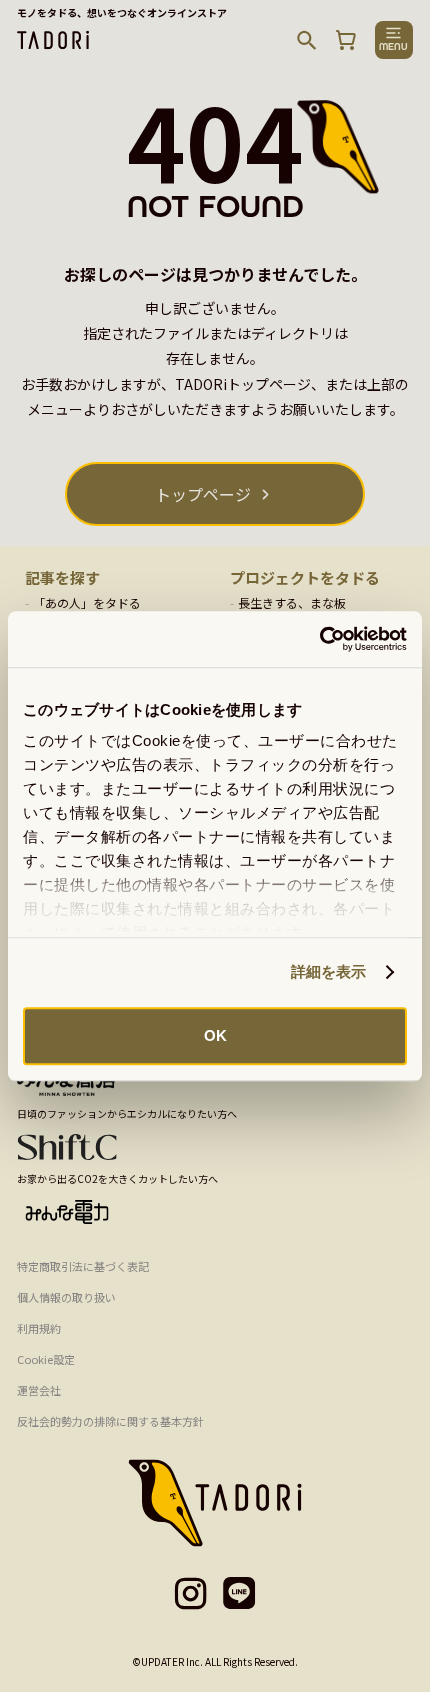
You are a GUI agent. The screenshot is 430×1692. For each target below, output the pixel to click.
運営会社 (39, 1390)
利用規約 (39, 1328)
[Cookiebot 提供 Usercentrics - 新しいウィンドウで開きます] (319, 639)
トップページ (203, 494)
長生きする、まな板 (292, 602)
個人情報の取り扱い (66, 1297)
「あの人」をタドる (87, 602)
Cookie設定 (46, 1359)
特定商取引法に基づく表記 (83, 1266)
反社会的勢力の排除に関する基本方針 (110, 1421)
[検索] (307, 40)
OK (215, 1035)
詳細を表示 (329, 971)
